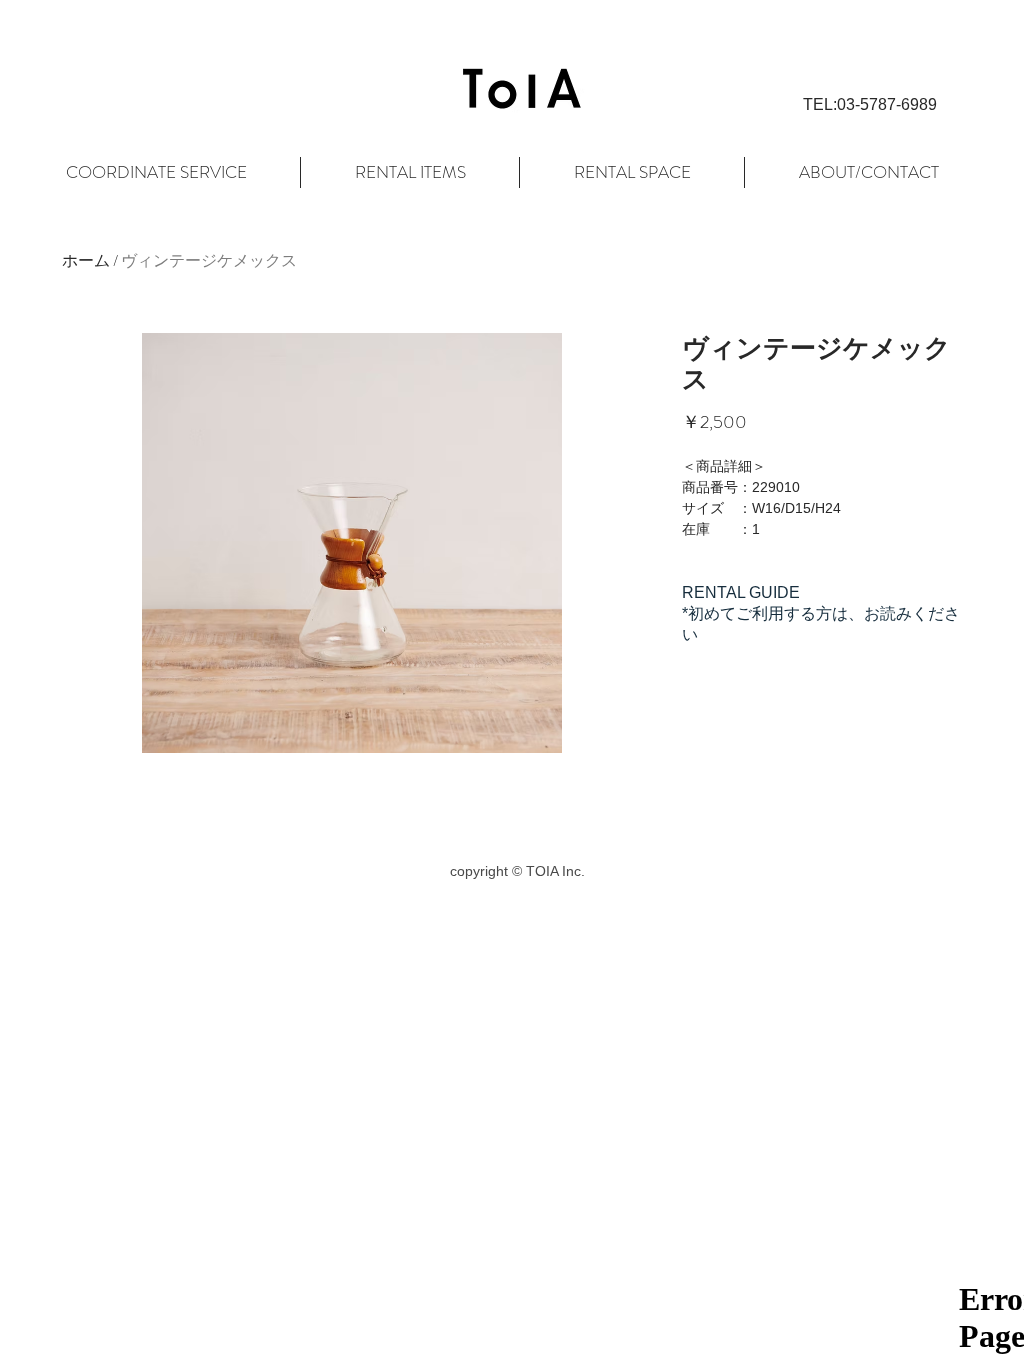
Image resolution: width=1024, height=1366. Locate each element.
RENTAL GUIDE (741, 592)
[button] (869, 105)
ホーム (86, 260)
